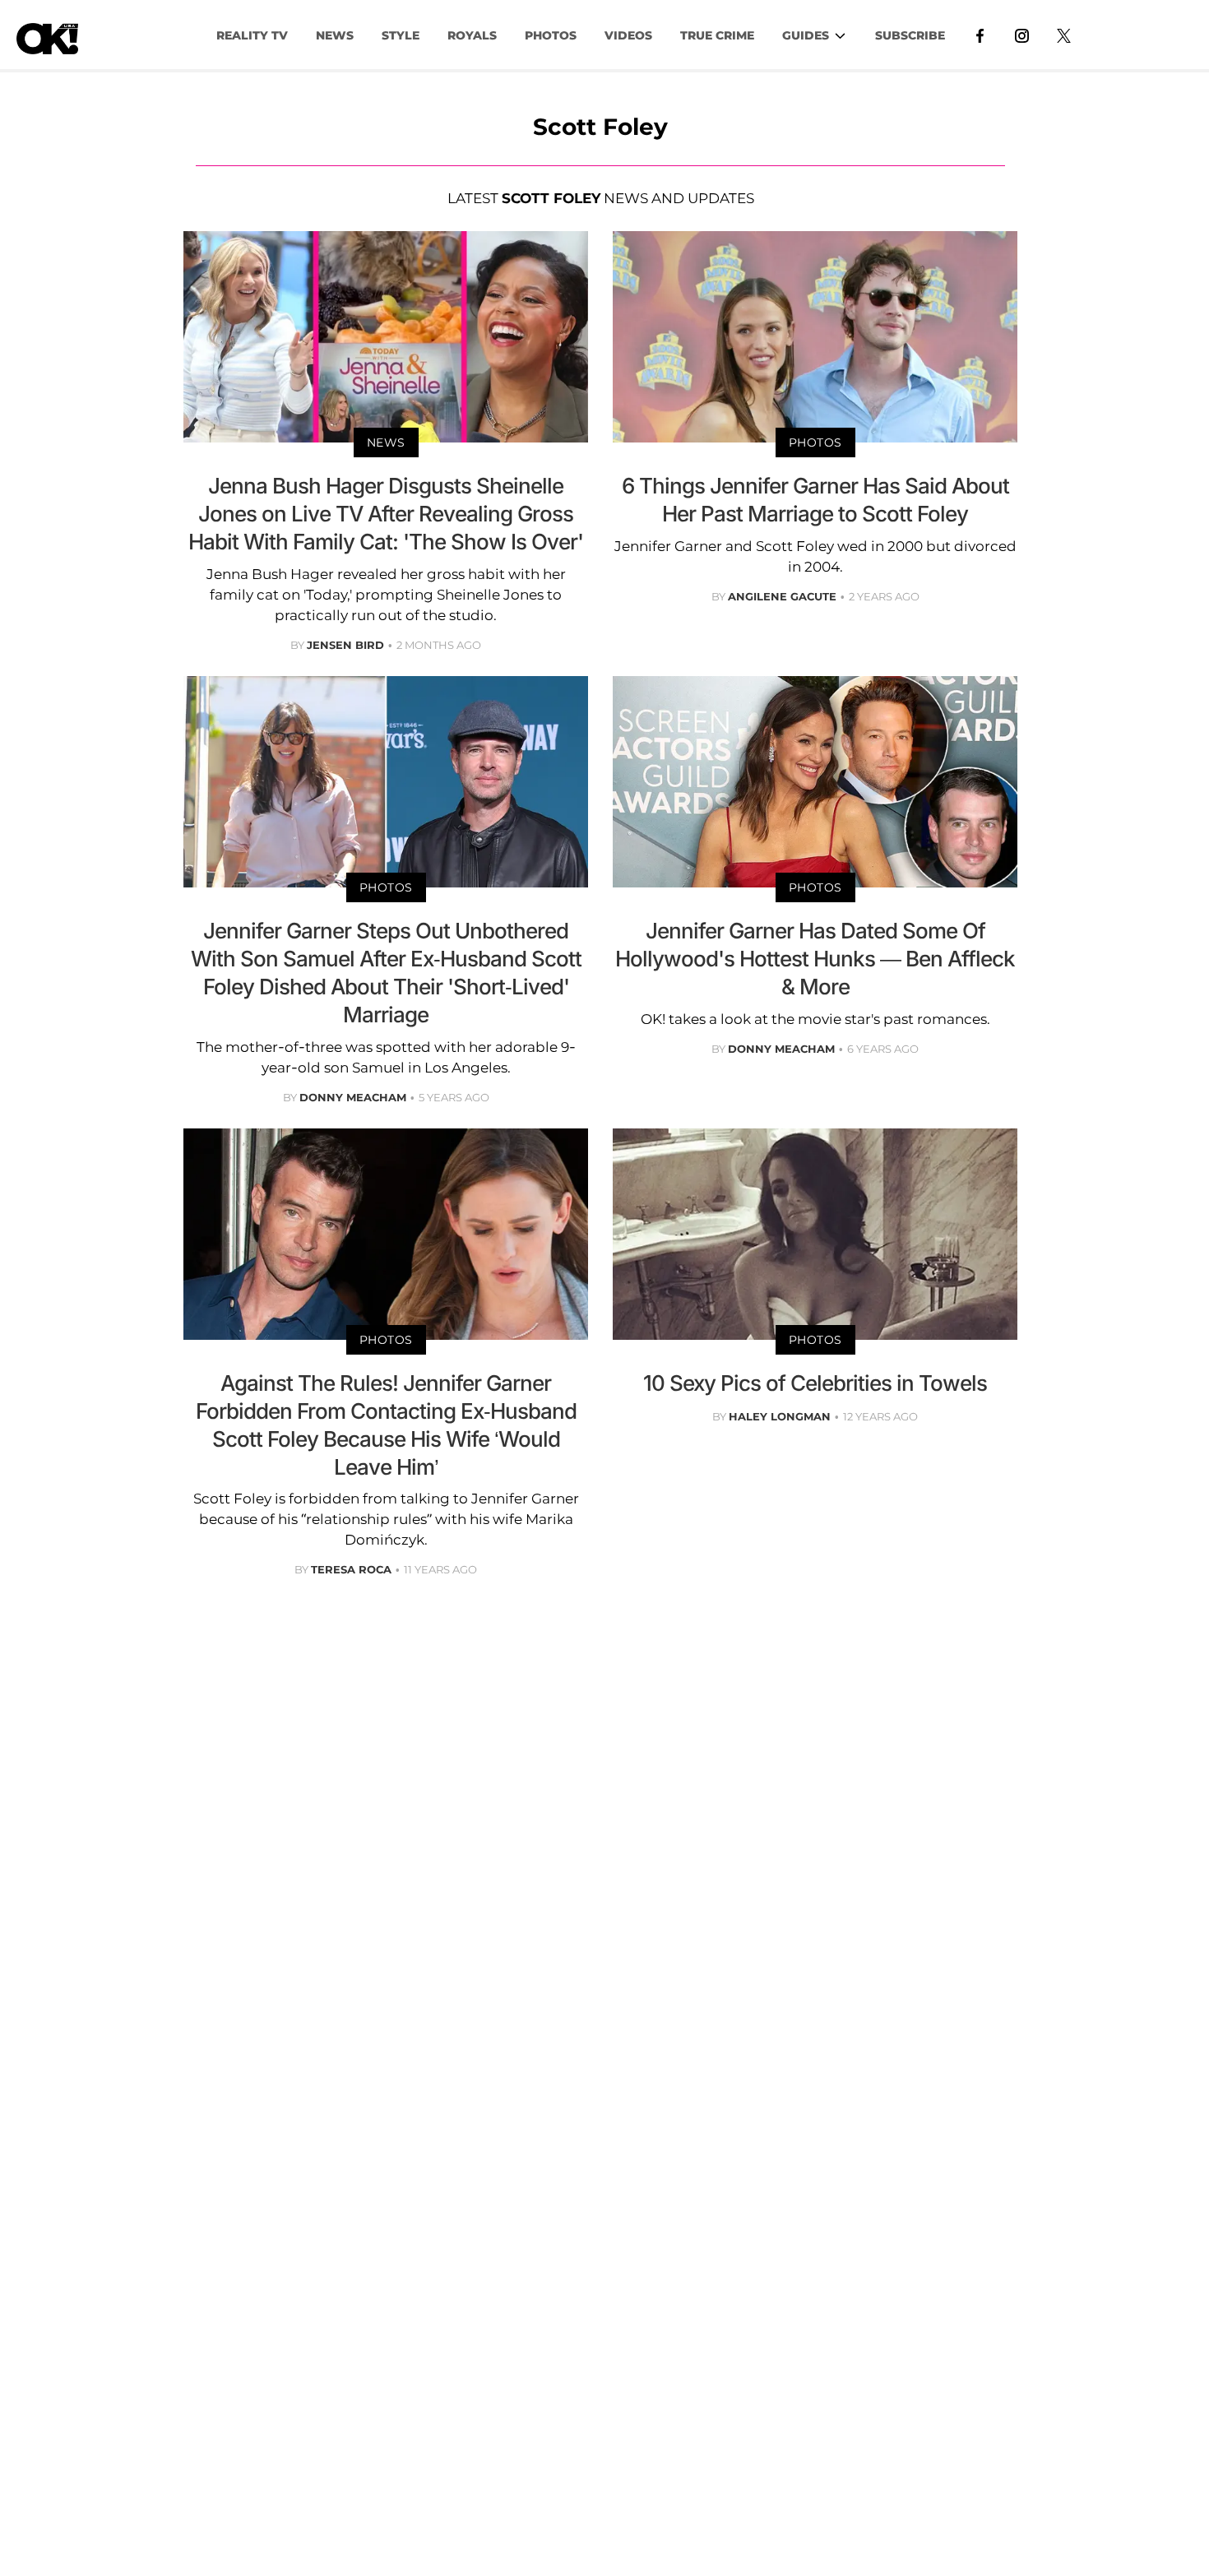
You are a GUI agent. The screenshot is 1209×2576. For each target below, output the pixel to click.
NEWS (335, 35)
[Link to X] (1064, 35)
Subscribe (910, 35)
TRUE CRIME (717, 35)
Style (401, 35)
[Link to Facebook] (980, 35)
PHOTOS (551, 35)
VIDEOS (628, 35)
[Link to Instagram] (1022, 35)
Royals (472, 35)
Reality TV (252, 35)
